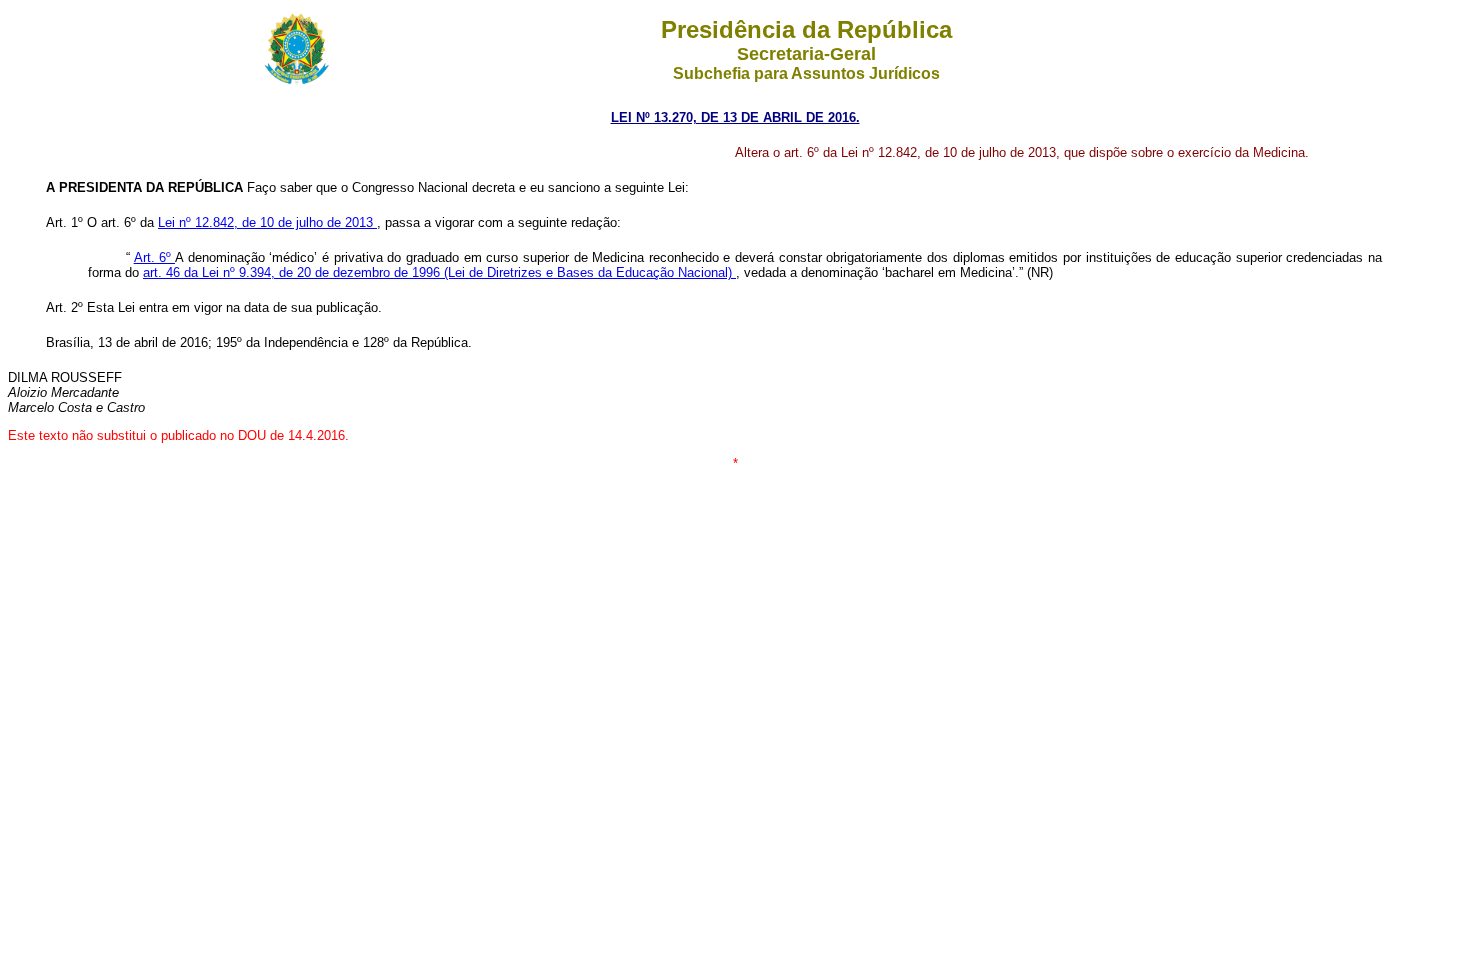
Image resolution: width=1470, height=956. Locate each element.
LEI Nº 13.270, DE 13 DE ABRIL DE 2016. (735, 117)
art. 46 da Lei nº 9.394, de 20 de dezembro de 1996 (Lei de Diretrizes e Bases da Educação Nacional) (439, 272)
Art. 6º (154, 257)
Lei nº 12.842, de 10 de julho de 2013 (267, 222)
